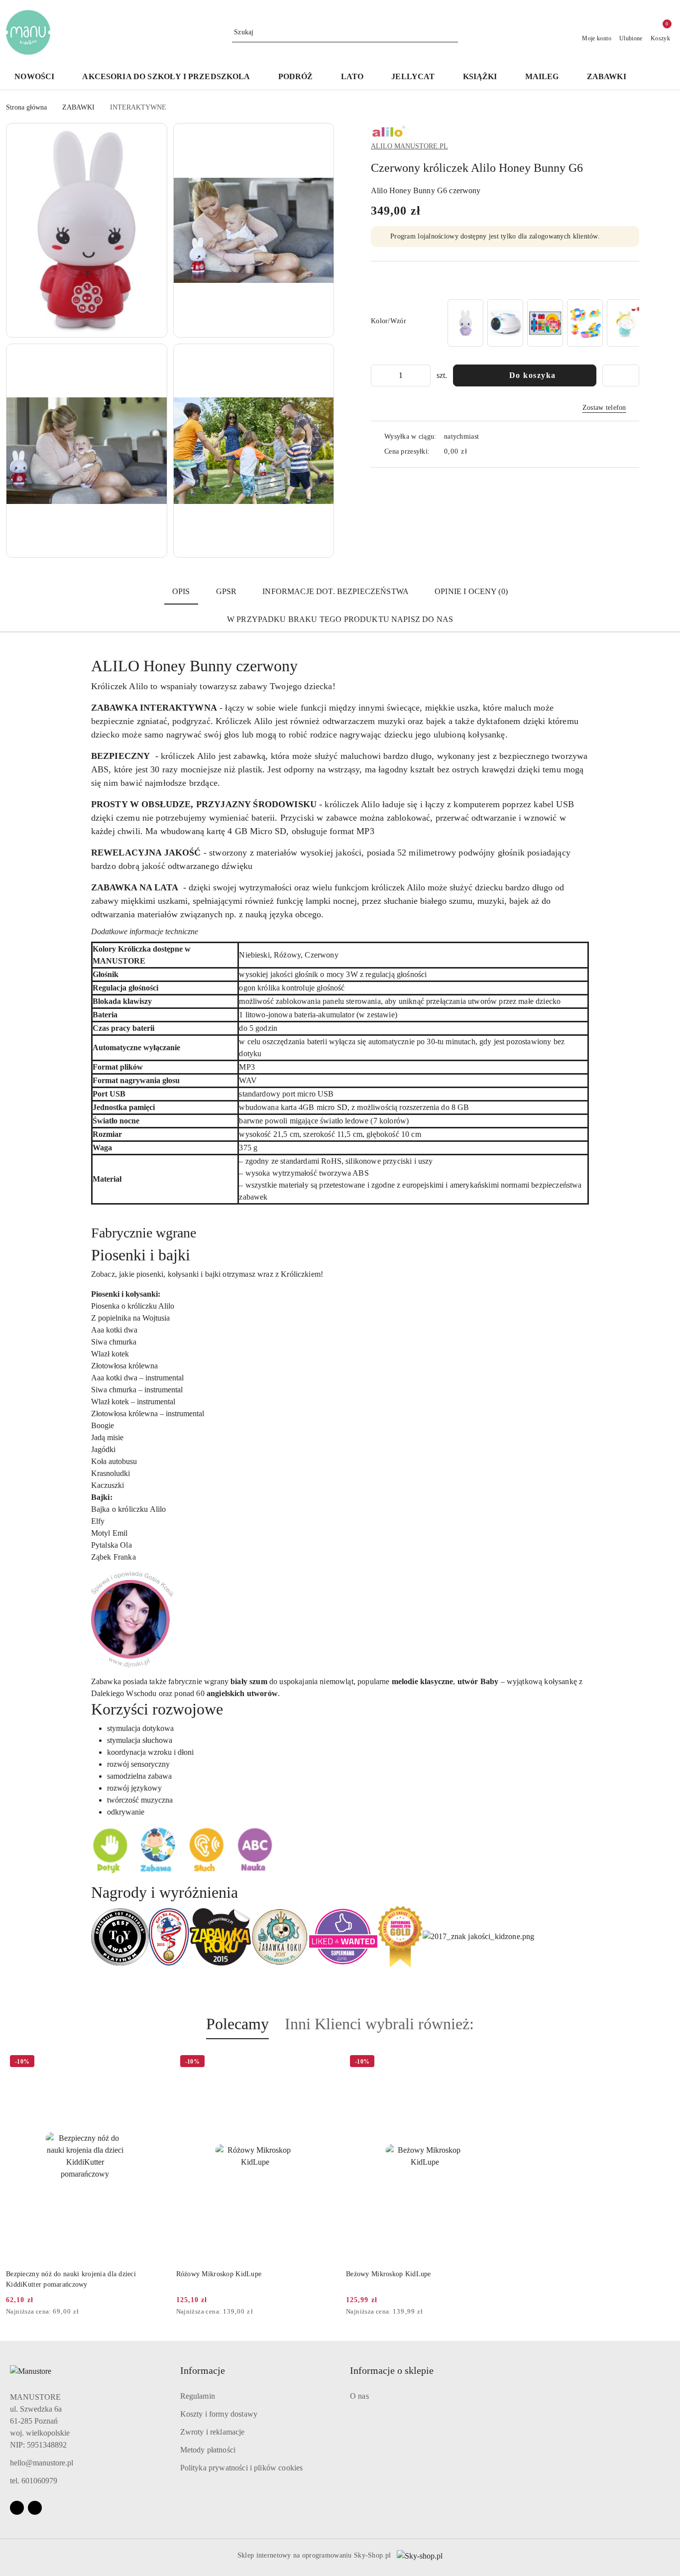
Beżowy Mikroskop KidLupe (389, 2274)
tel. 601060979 (34, 2481)
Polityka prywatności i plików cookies (242, 2468)
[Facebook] (17, 2508)
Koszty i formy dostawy (219, 2414)
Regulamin (198, 2396)
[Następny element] (627, 323)
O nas (359, 2396)
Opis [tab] (181, 591)
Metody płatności (208, 2450)
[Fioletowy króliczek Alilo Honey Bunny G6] (465, 323)
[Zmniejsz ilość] (379, 375)
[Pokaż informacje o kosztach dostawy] (474, 452)
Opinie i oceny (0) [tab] (471, 591)
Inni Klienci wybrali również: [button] (379, 2024)
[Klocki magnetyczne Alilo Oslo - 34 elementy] (585, 323)
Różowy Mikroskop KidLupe (219, 2274)
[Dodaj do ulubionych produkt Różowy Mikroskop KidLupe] (323, 2063)
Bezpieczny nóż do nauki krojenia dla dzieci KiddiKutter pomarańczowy (71, 2279)
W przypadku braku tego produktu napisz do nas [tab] (340, 619)
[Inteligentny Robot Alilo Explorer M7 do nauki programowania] (505, 323)
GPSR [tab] (227, 591)
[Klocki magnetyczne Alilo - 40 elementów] (545, 323)
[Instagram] (35, 2508)
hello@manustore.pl (42, 2463)
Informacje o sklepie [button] (392, 2370)
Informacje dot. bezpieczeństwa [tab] (336, 591)
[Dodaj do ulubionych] (621, 375)
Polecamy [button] (237, 2024)
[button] (660, 77)
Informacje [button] (203, 2370)
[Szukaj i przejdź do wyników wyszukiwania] (452, 32)
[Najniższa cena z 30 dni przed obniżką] (161, 2312)
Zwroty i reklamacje (213, 2432)
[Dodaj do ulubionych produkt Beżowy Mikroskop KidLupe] (493, 2063)
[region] (542, 323)
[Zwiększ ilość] (423, 375)
